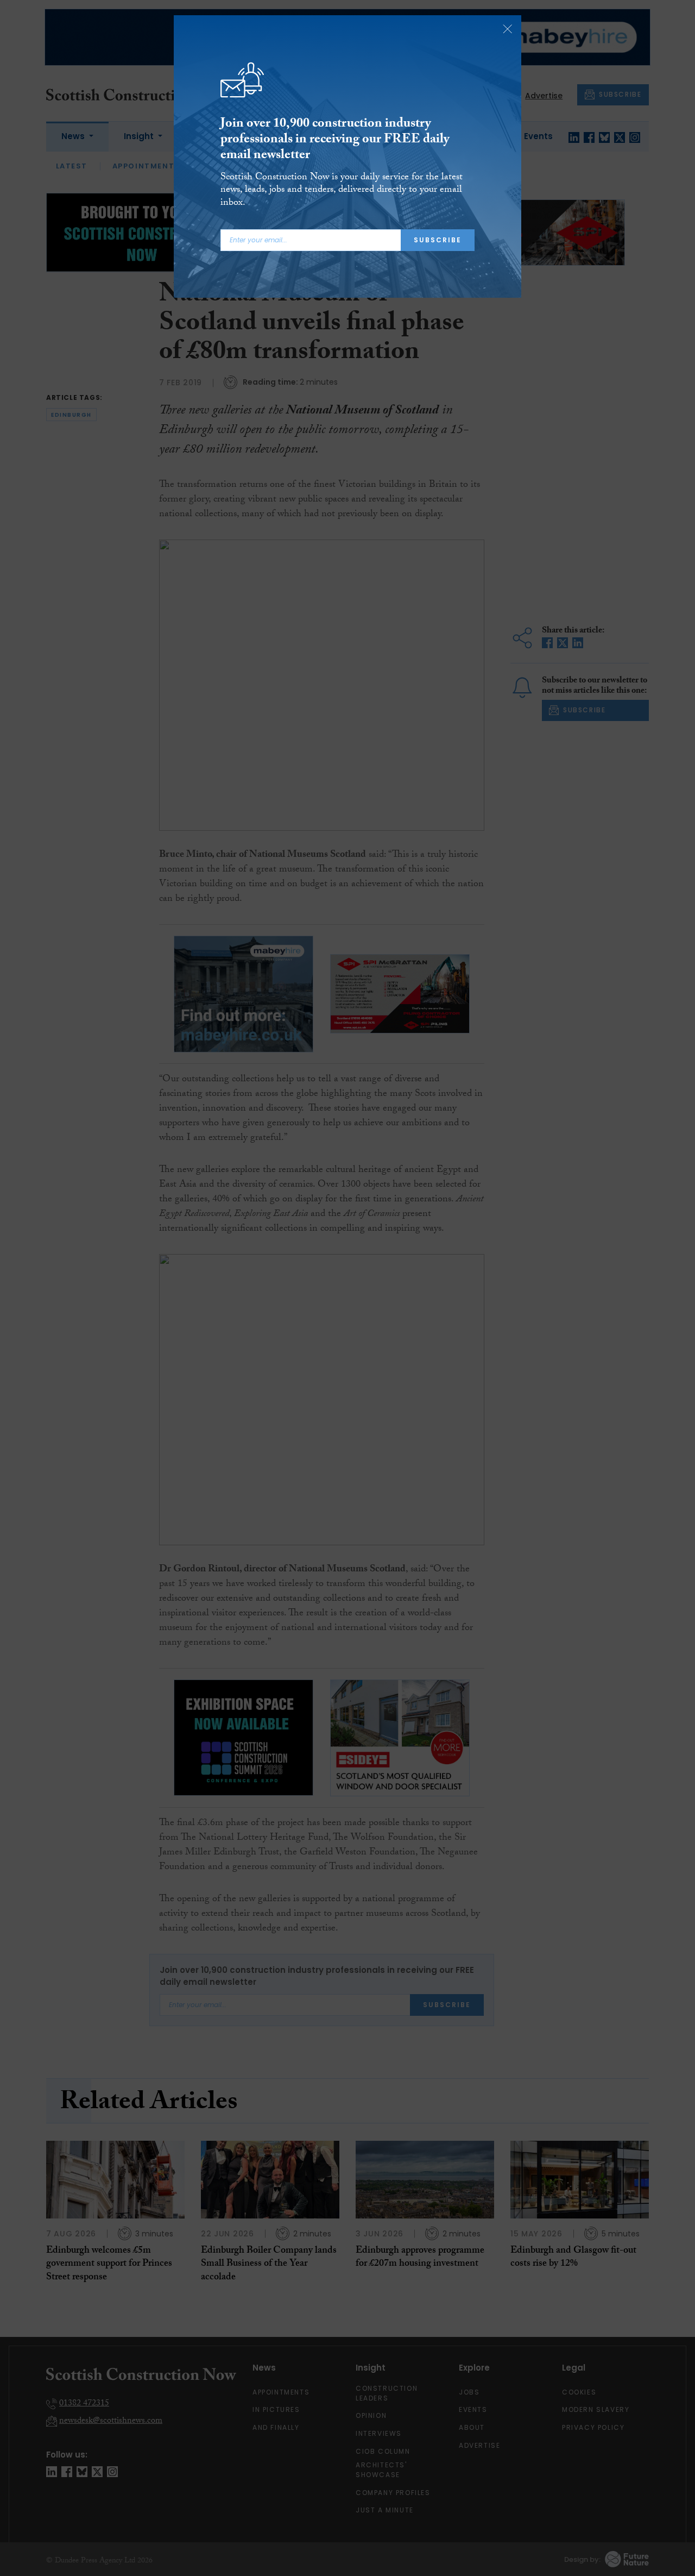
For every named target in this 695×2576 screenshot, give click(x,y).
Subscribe (438, 240)
